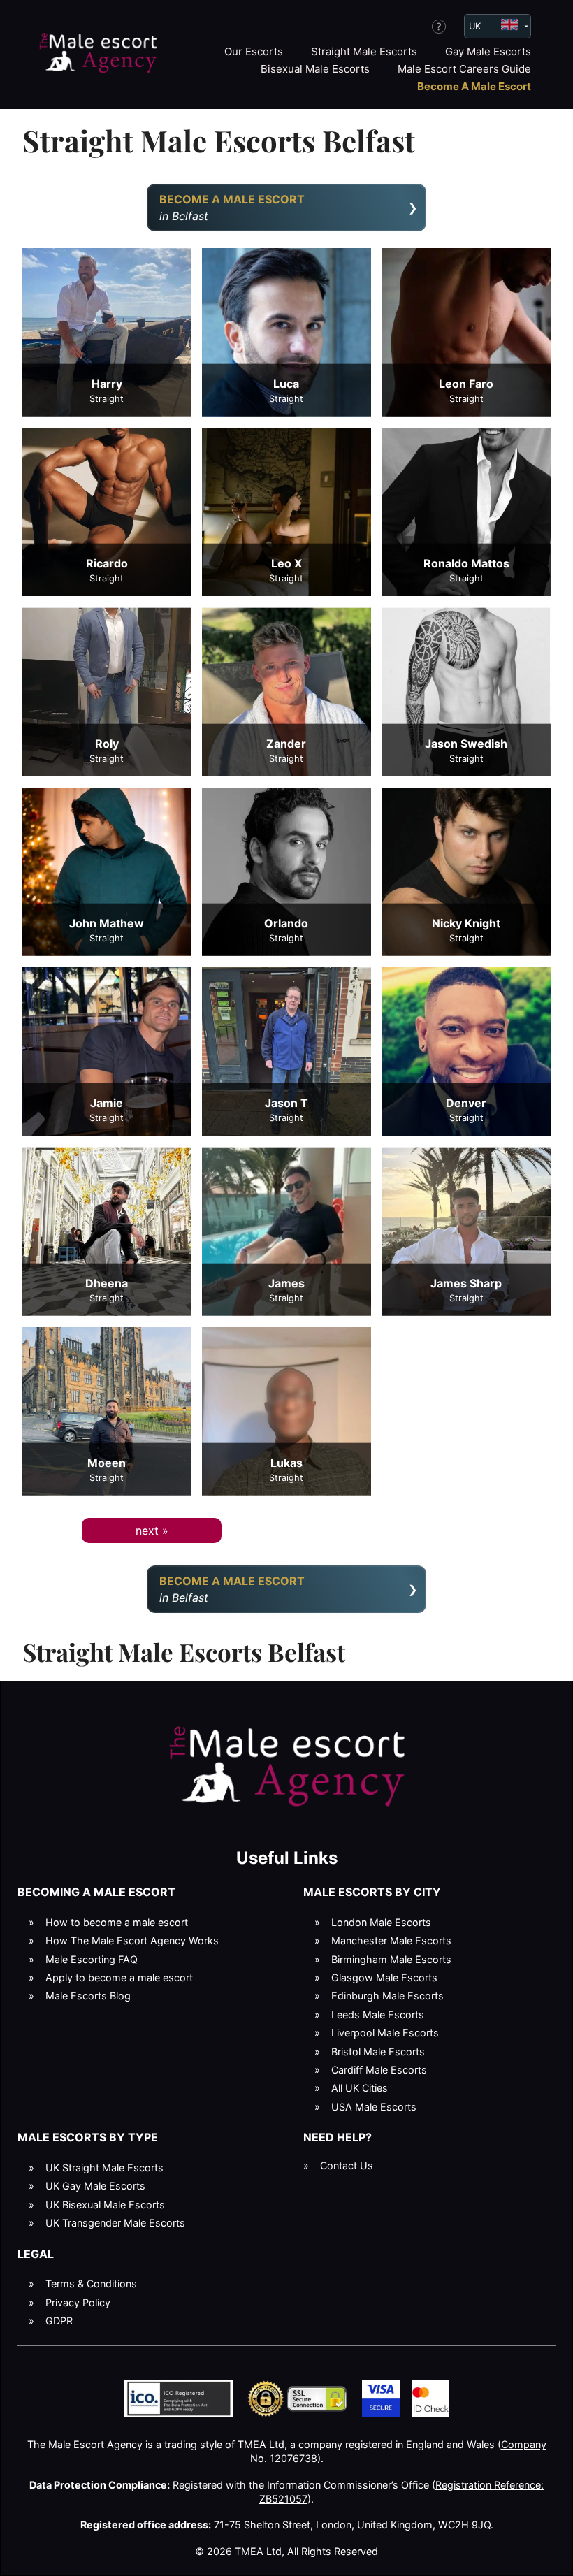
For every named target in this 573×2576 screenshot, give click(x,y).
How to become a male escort (117, 1922)
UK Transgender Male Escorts (115, 2223)
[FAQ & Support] (439, 27)
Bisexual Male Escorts (315, 69)
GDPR (59, 2321)
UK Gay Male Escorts (95, 2186)
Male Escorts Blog (88, 1996)
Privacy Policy (78, 2302)
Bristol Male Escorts (378, 2052)
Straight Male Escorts (364, 51)
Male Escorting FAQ (92, 1959)
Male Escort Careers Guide (464, 69)
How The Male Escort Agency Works (132, 1940)
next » (152, 1531)
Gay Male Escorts (488, 51)
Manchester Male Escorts (391, 1940)
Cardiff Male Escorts (379, 2070)
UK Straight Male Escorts (104, 2168)
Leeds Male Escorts (378, 2014)
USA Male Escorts (374, 2107)
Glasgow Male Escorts (384, 1977)
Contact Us (347, 2165)
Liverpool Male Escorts (385, 2033)
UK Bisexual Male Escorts (105, 2205)
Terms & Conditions (91, 2284)
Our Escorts (254, 51)
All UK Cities (360, 2088)
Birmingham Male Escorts (391, 1959)
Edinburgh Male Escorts (387, 1996)
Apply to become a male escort (119, 1977)
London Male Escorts (381, 1922)
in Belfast (232, 208)
